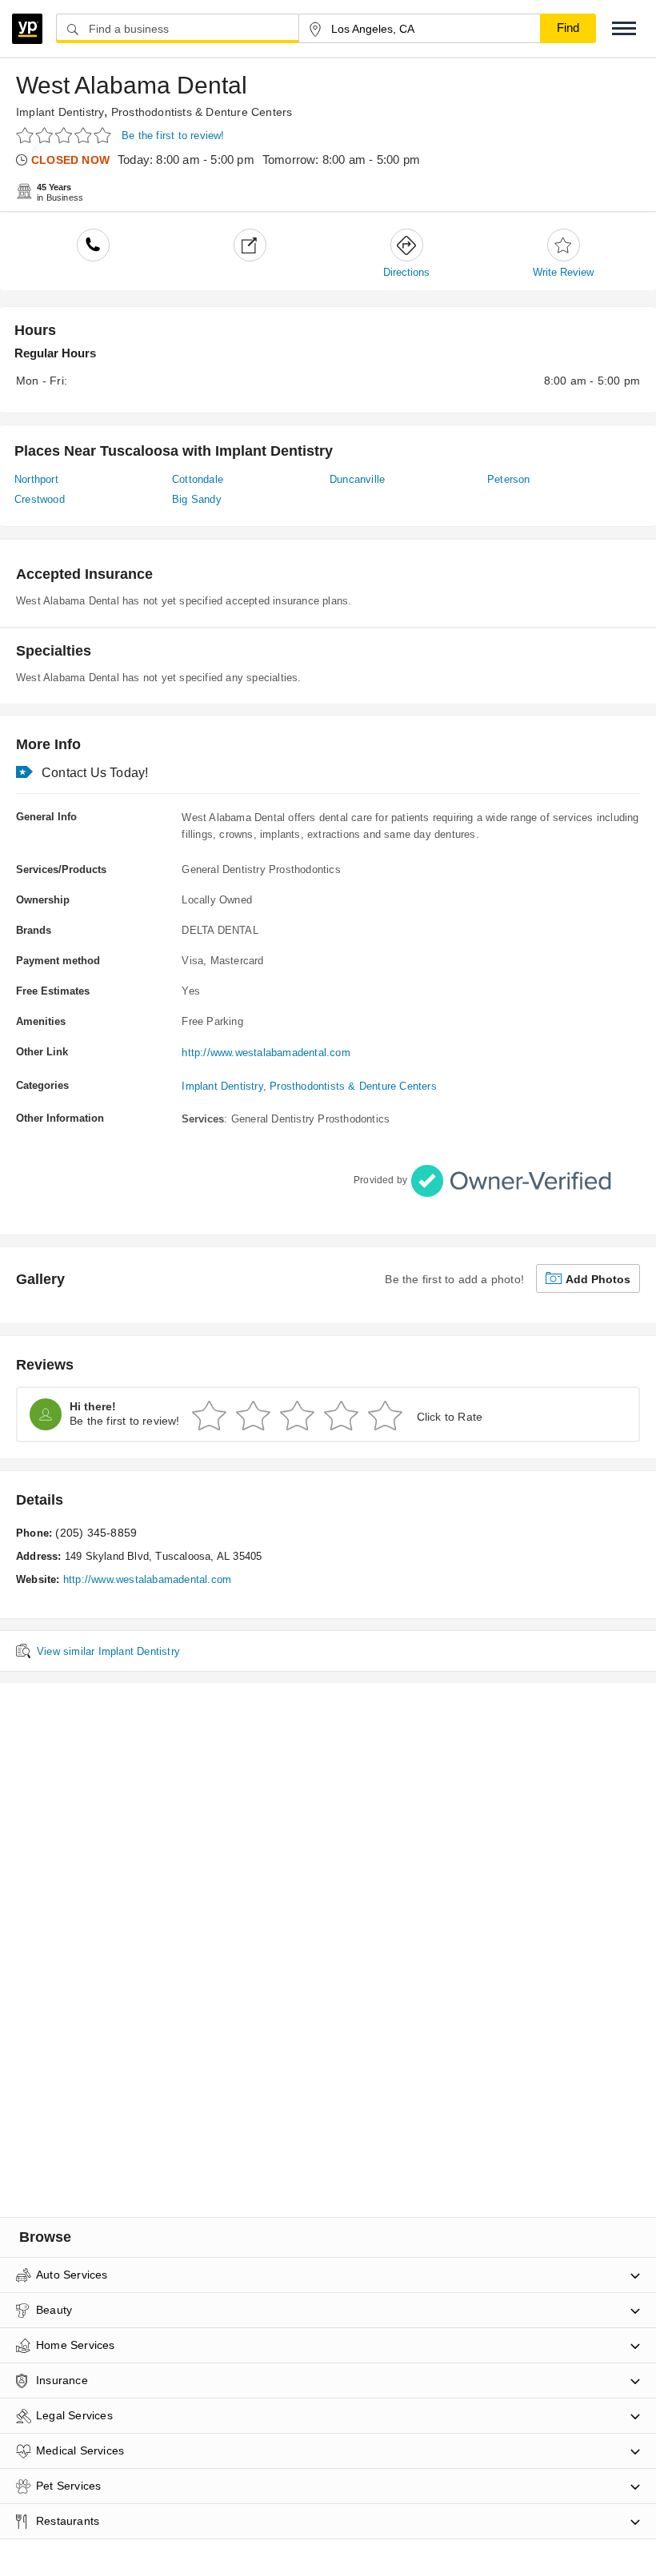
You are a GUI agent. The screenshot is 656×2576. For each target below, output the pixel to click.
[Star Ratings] (66, 135)
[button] (624, 28)
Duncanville (357, 479)
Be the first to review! (173, 136)
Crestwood (40, 499)
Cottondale (198, 479)
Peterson (509, 479)
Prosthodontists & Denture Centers (202, 112)
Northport (36, 479)
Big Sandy (197, 499)
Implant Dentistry (60, 112)
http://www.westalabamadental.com (266, 1053)
